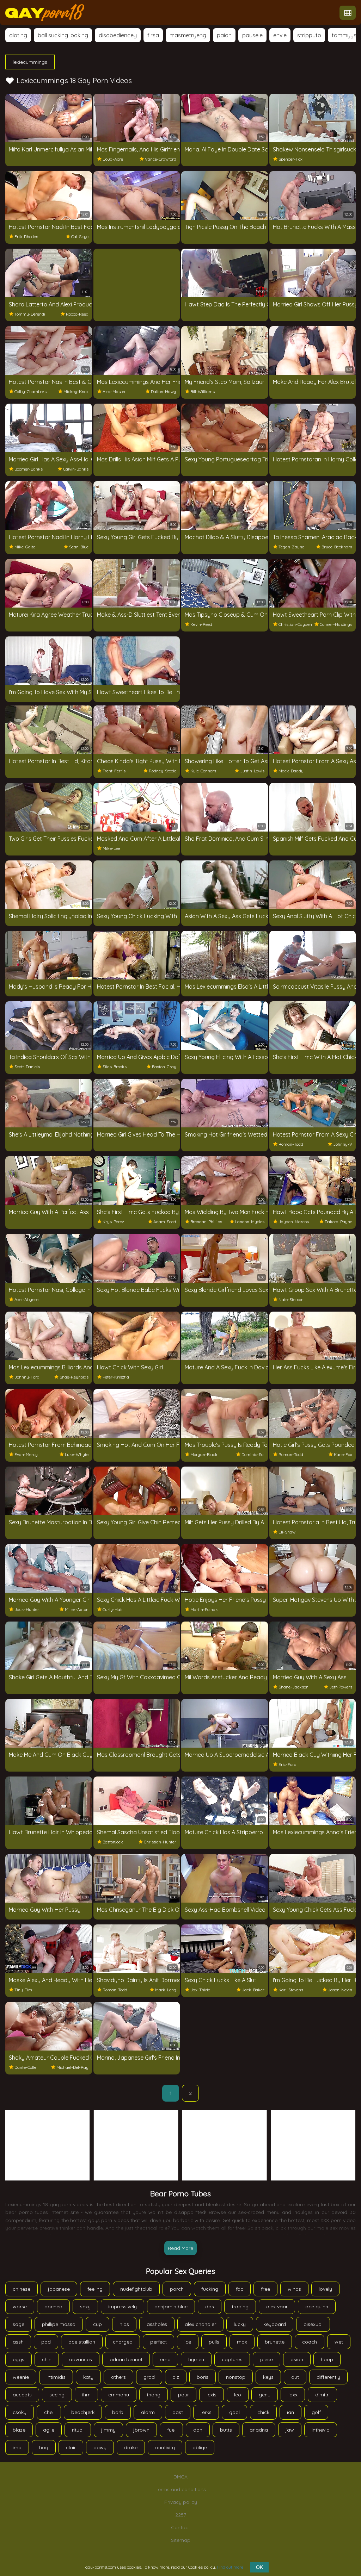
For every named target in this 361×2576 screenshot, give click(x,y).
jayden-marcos (294, 1222)
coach (310, 2342)
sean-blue (79, 547)
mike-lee (111, 848)
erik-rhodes (26, 237)
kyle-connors (203, 771)
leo (238, 2395)
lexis (212, 2395)
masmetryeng (188, 35)
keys (268, 2377)
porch (177, 2289)
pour (183, 2395)
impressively (123, 2307)
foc (240, 2289)
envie (280, 35)
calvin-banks (76, 469)
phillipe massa (59, 2324)
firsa (153, 35)
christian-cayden (295, 624)
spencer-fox (290, 159)
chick (263, 2412)
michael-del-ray (72, 2067)
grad (149, 2377)
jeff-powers (341, 1687)
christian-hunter (160, 1842)
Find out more (230, 2567)
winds (294, 2289)
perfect (158, 2342)
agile (49, 2430)
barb (118, 2412)
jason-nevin (340, 1990)
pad (46, 2342)
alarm (148, 2412)
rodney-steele (163, 771)
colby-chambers (30, 391)
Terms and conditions (181, 2489)
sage (19, 2324)
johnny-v (343, 1144)
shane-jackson (293, 1687)
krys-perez (113, 1222)
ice (188, 2342)
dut (295, 2377)
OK (259, 2567)
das (210, 2307)
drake (131, 2447)
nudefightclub (136, 2289)
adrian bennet (126, 2359)
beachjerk (83, 2412)
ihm (86, 2395)
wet (339, 2342)
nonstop (236, 2377)
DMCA (180, 2477)
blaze (19, 2430)
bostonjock (113, 1842)
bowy (100, 2447)
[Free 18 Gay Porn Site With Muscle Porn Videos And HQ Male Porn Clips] (45, 13)
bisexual (313, 2324)
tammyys (344, 35)
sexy (85, 2307)
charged (123, 2342)
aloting (18, 35)
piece (267, 2359)
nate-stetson (291, 1299)
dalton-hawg (164, 391)
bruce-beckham (337, 547)
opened (53, 2307)
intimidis (56, 2377)
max (242, 2342)
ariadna (259, 2430)
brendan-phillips (206, 1222)
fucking (210, 2289)
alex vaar (277, 2307)
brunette (275, 2342)
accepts (22, 2395)
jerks (206, 2412)
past (178, 2412)
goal (234, 2412)
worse (20, 2307)
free (265, 2289)
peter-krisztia (116, 1377)
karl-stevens (291, 1990)
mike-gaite (25, 547)
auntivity (165, 2447)
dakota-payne (338, 1222)
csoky (20, 2412)
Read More (180, 2248)
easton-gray (164, 1067)
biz (176, 2377)
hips (124, 2324)
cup (97, 2324)
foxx (293, 2395)
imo (17, 2447)
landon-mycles (250, 1222)
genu (265, 2395)
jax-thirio (200, 1990)
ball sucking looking (63, 35)
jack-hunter (27, 1609)
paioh (224, 35)
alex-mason (114, 391)
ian (290, 2412)
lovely (325, 2289)
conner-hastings (336, 624)
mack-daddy (291, 771)
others (118, 2377)
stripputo (309, 35)
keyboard (275, 2324)
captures (232, 2359)
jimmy (108, 2430)
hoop (327, 2359)
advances (81, 2359)
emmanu (119, 2395)
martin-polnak (204, 1609)
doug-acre (113, 159)
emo (165, 2359)
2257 (181, 2515)
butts (226, 2430)
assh (18, 2342)
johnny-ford (27, 1377)
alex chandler (200, 2324)
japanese (59, 2289)
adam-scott (165, 1222)
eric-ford (287, 1764)
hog (44, 2447)
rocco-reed (77, 314)
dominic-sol (253, 1454)
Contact (180, 2527)
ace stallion (82, 2342)
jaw (290, 2430)
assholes (157, 2324)
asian (297, 2359)
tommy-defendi (30, 314)
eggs (19, 2359)
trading (240, 2307)
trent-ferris (114, 771)
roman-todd (291, 1144)
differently (328, 2377)
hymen (196, 2359)
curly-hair (113, 1609)
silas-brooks (115, 1067)
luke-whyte (77, 1454)
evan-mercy (26, 1454)
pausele (252, 35)
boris (203, 2377)
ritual (78, 2430)
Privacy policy (181, 2502)
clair (71, 2447)
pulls (214, 2342)
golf (316, 2412)
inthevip (321, 2430)
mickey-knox (76, 391)
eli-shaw (287, 1532)
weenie (21, 2377)
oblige (200, 2447)
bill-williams (203, 391)
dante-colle (25, 2067)
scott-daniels (27, 1067)
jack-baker (253, 1990)
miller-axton (77, 1609)
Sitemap (181, 2540)
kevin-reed (201, 624)
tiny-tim (23, 1990)
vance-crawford (161, 159)
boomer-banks (29, 469)
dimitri (322, 2395)
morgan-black (204, 1454)
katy (88, 2377)
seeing (57, 2395)
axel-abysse (26, 1299)
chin (47, 2359)
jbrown (141, 2430)
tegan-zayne (291, 547)
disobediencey (118, 35)
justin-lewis (252, 771)
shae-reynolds (74, 1377)
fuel (171, 2430)
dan (198, 2430)
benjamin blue (171, 2307)
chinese (22, 2289)
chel (49, 2412)
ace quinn (317, 2307)
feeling (95, 2289)
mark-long (166, 1990)
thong (154, 2395)
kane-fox (343, 1454)
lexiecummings (30, 62)
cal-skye (80, 237)
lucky (240, 2324)
